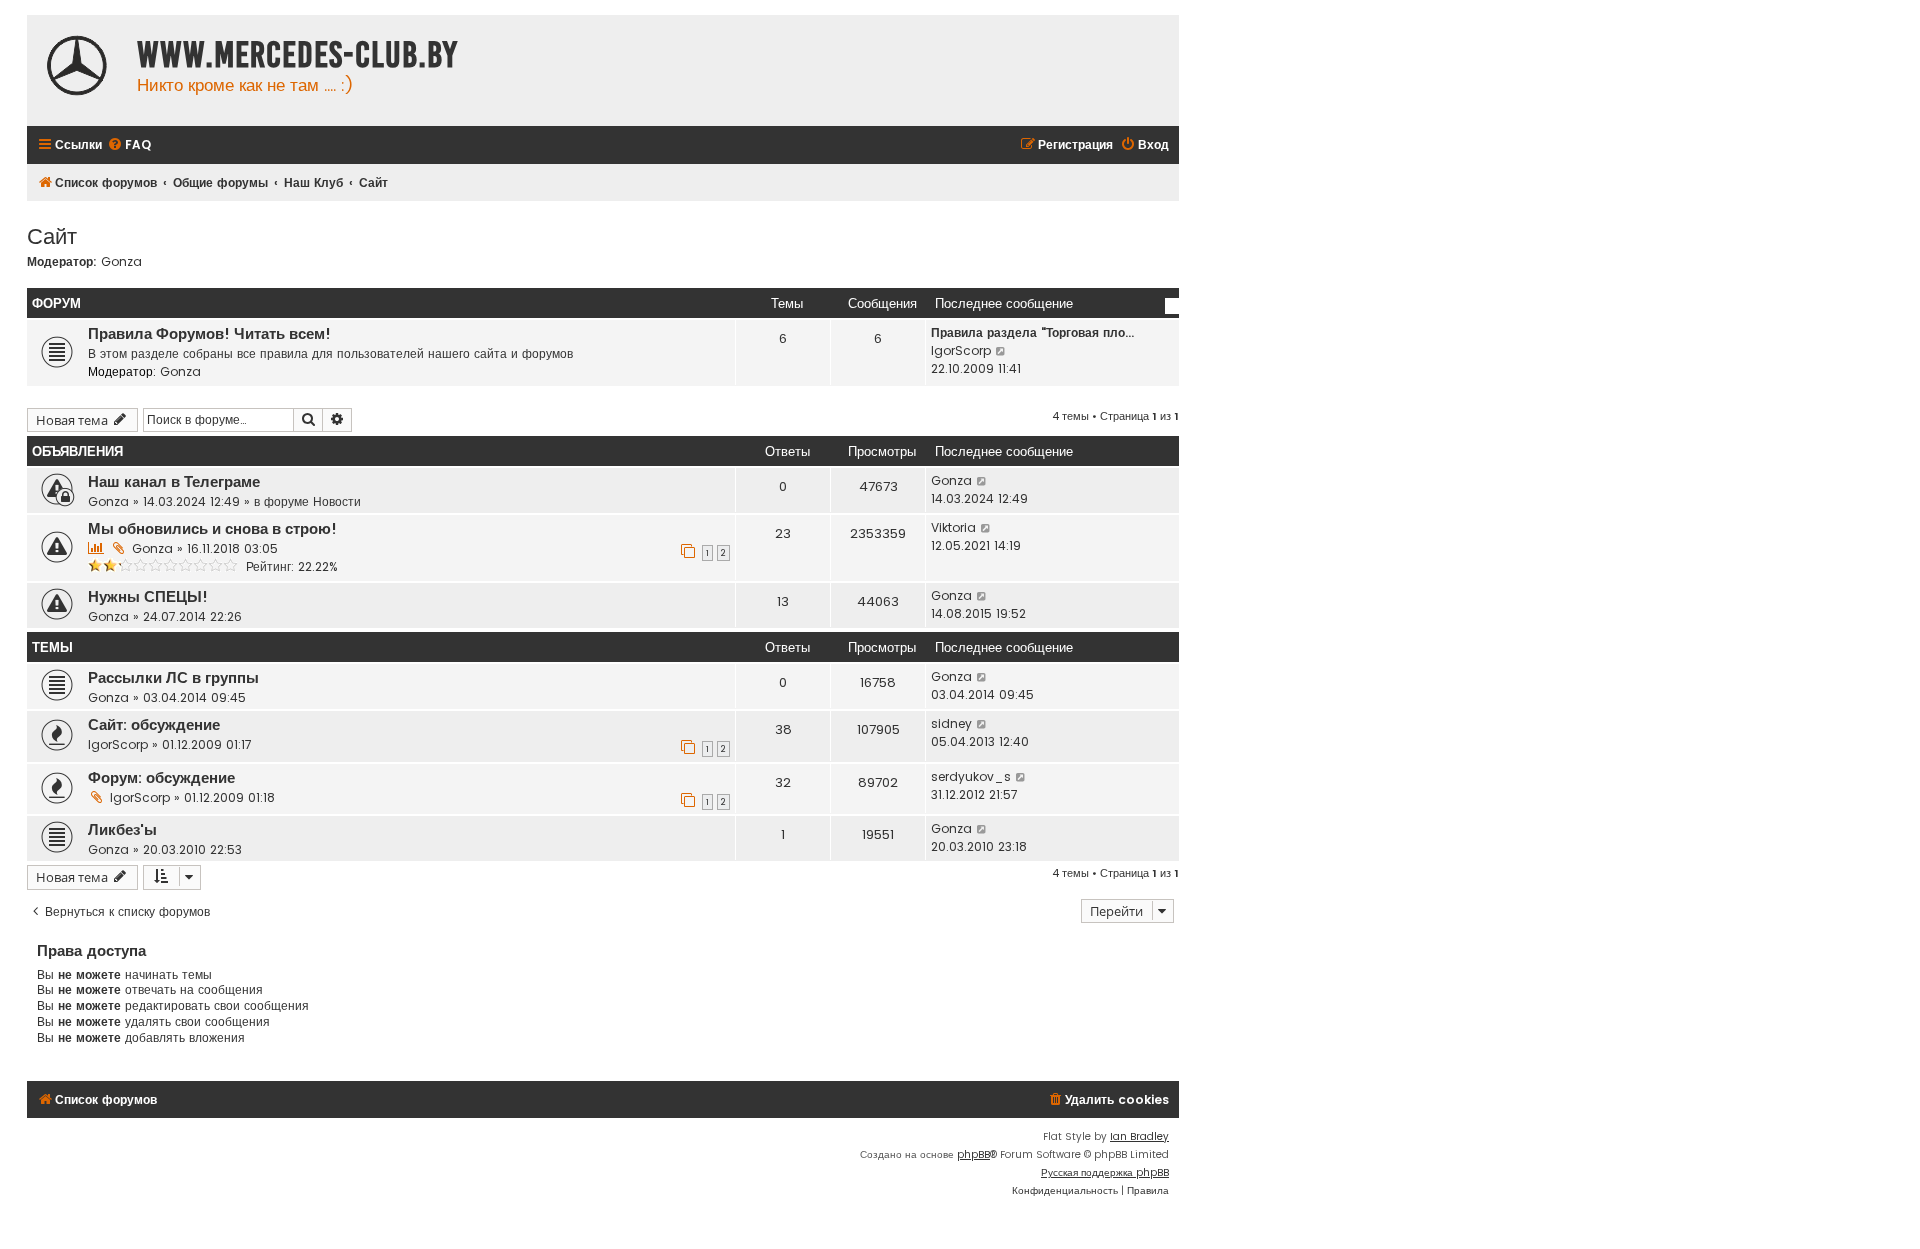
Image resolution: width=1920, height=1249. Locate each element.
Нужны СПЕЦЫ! (148, 597)
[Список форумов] (77, 68)
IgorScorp (961, 350)
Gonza (121, 262)
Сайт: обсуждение (154, 725)
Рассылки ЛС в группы (173, 678)
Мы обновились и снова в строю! (212, 529)
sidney (951, 723)
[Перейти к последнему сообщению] (982, 481)
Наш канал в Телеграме (174, 482)
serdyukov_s (971, 776)
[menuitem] (129, 145)
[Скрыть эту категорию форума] (1172, 306)
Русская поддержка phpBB (1105, 1172)
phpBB (973, 1154)
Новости (337, 501)
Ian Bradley (1139, 1136)
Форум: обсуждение (161, 778)
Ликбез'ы (122, 830)
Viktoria (953, 527)
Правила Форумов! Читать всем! (209, 334)
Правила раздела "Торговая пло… (1032, 332)
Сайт (52, 234)
